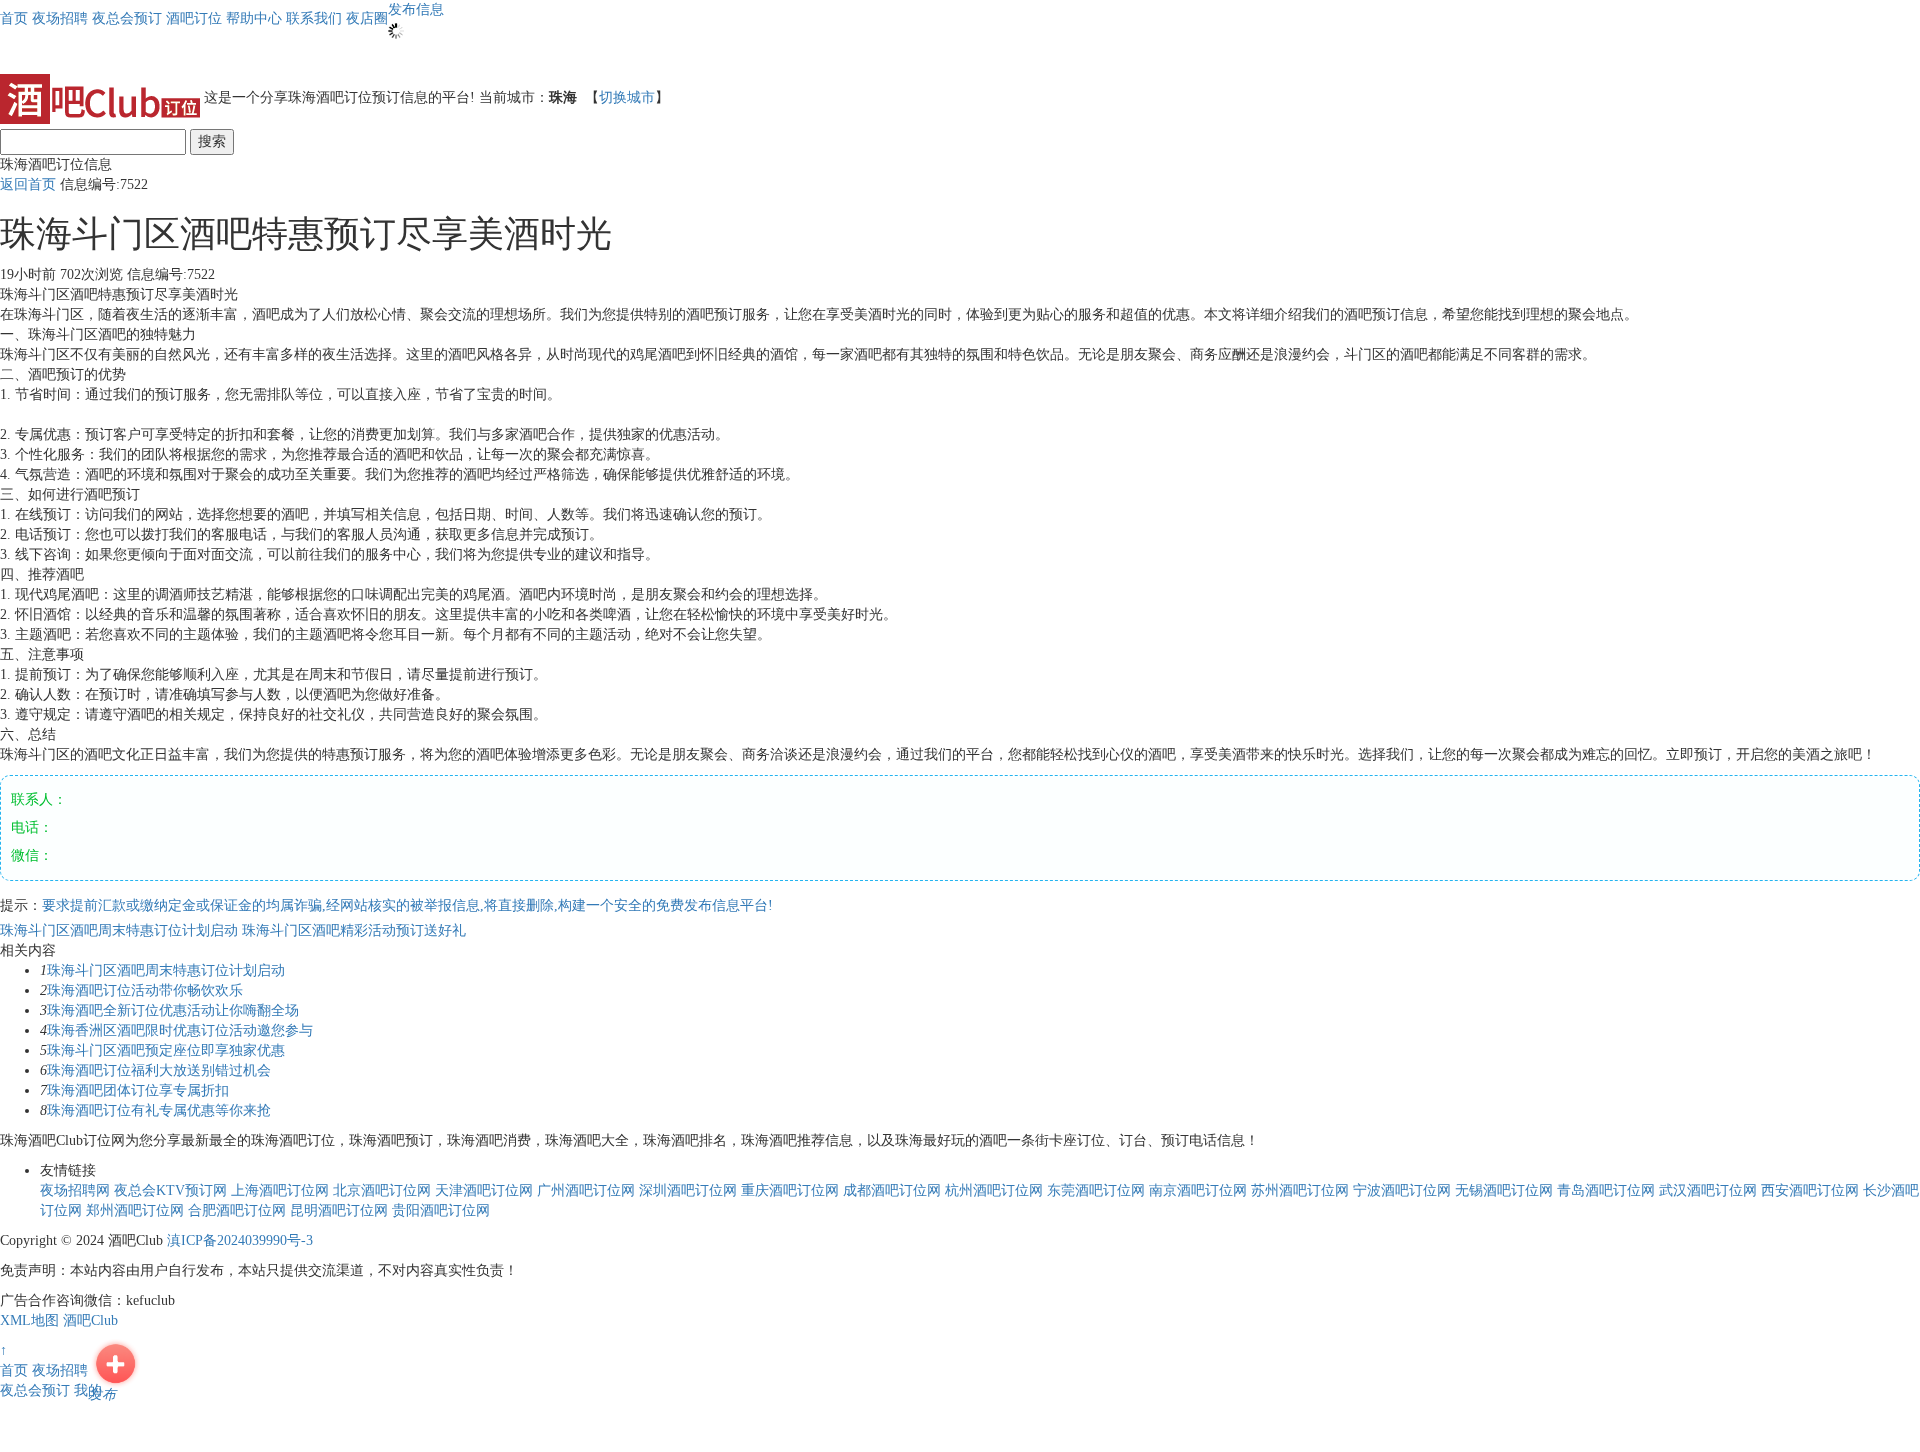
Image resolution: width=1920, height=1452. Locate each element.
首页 (14, 18)
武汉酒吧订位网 (1708, 1190)
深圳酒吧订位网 (688, 1190)
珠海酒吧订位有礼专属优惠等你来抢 (159, 1110)
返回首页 (28, 184)
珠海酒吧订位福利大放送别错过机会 (159, 1070)
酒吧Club (90, 1320)
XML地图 (29, 1320)
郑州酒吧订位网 (135, 1210)
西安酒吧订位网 (1810, 1190)
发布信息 (416, 9)
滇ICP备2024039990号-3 (240, 1240)
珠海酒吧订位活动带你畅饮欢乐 (145, 990)
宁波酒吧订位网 (1402, 1190)
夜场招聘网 (75, 1190)
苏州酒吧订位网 (1300, 1190)
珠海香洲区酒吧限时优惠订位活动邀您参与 (180, 1030)
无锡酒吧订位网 (1504, 1190)
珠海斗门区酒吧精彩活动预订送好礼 (354, 930)
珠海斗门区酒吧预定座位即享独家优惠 (166, 1050)
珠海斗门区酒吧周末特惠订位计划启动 (121, 930)
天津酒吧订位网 (484, 1190)
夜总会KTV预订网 (170, 1190)
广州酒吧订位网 (586, 1190)
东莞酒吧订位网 (1096, 1190)
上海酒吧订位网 (280, 1190)
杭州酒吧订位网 (994, 1190)
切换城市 (627, 97)
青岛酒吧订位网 (1606, 1190)
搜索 (212, 141)
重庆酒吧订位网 (790, 1190)
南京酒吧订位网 (1198, 1190)
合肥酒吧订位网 (237, 1210)
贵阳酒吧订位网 (441, 1210)
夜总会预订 (35, 1390)
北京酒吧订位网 (382, 1190)
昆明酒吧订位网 (339, 1210)
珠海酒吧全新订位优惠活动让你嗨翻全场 (173, 1010)
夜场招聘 (60, 1370)
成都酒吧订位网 (892, 1190)
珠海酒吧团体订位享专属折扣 (138, 1090)
